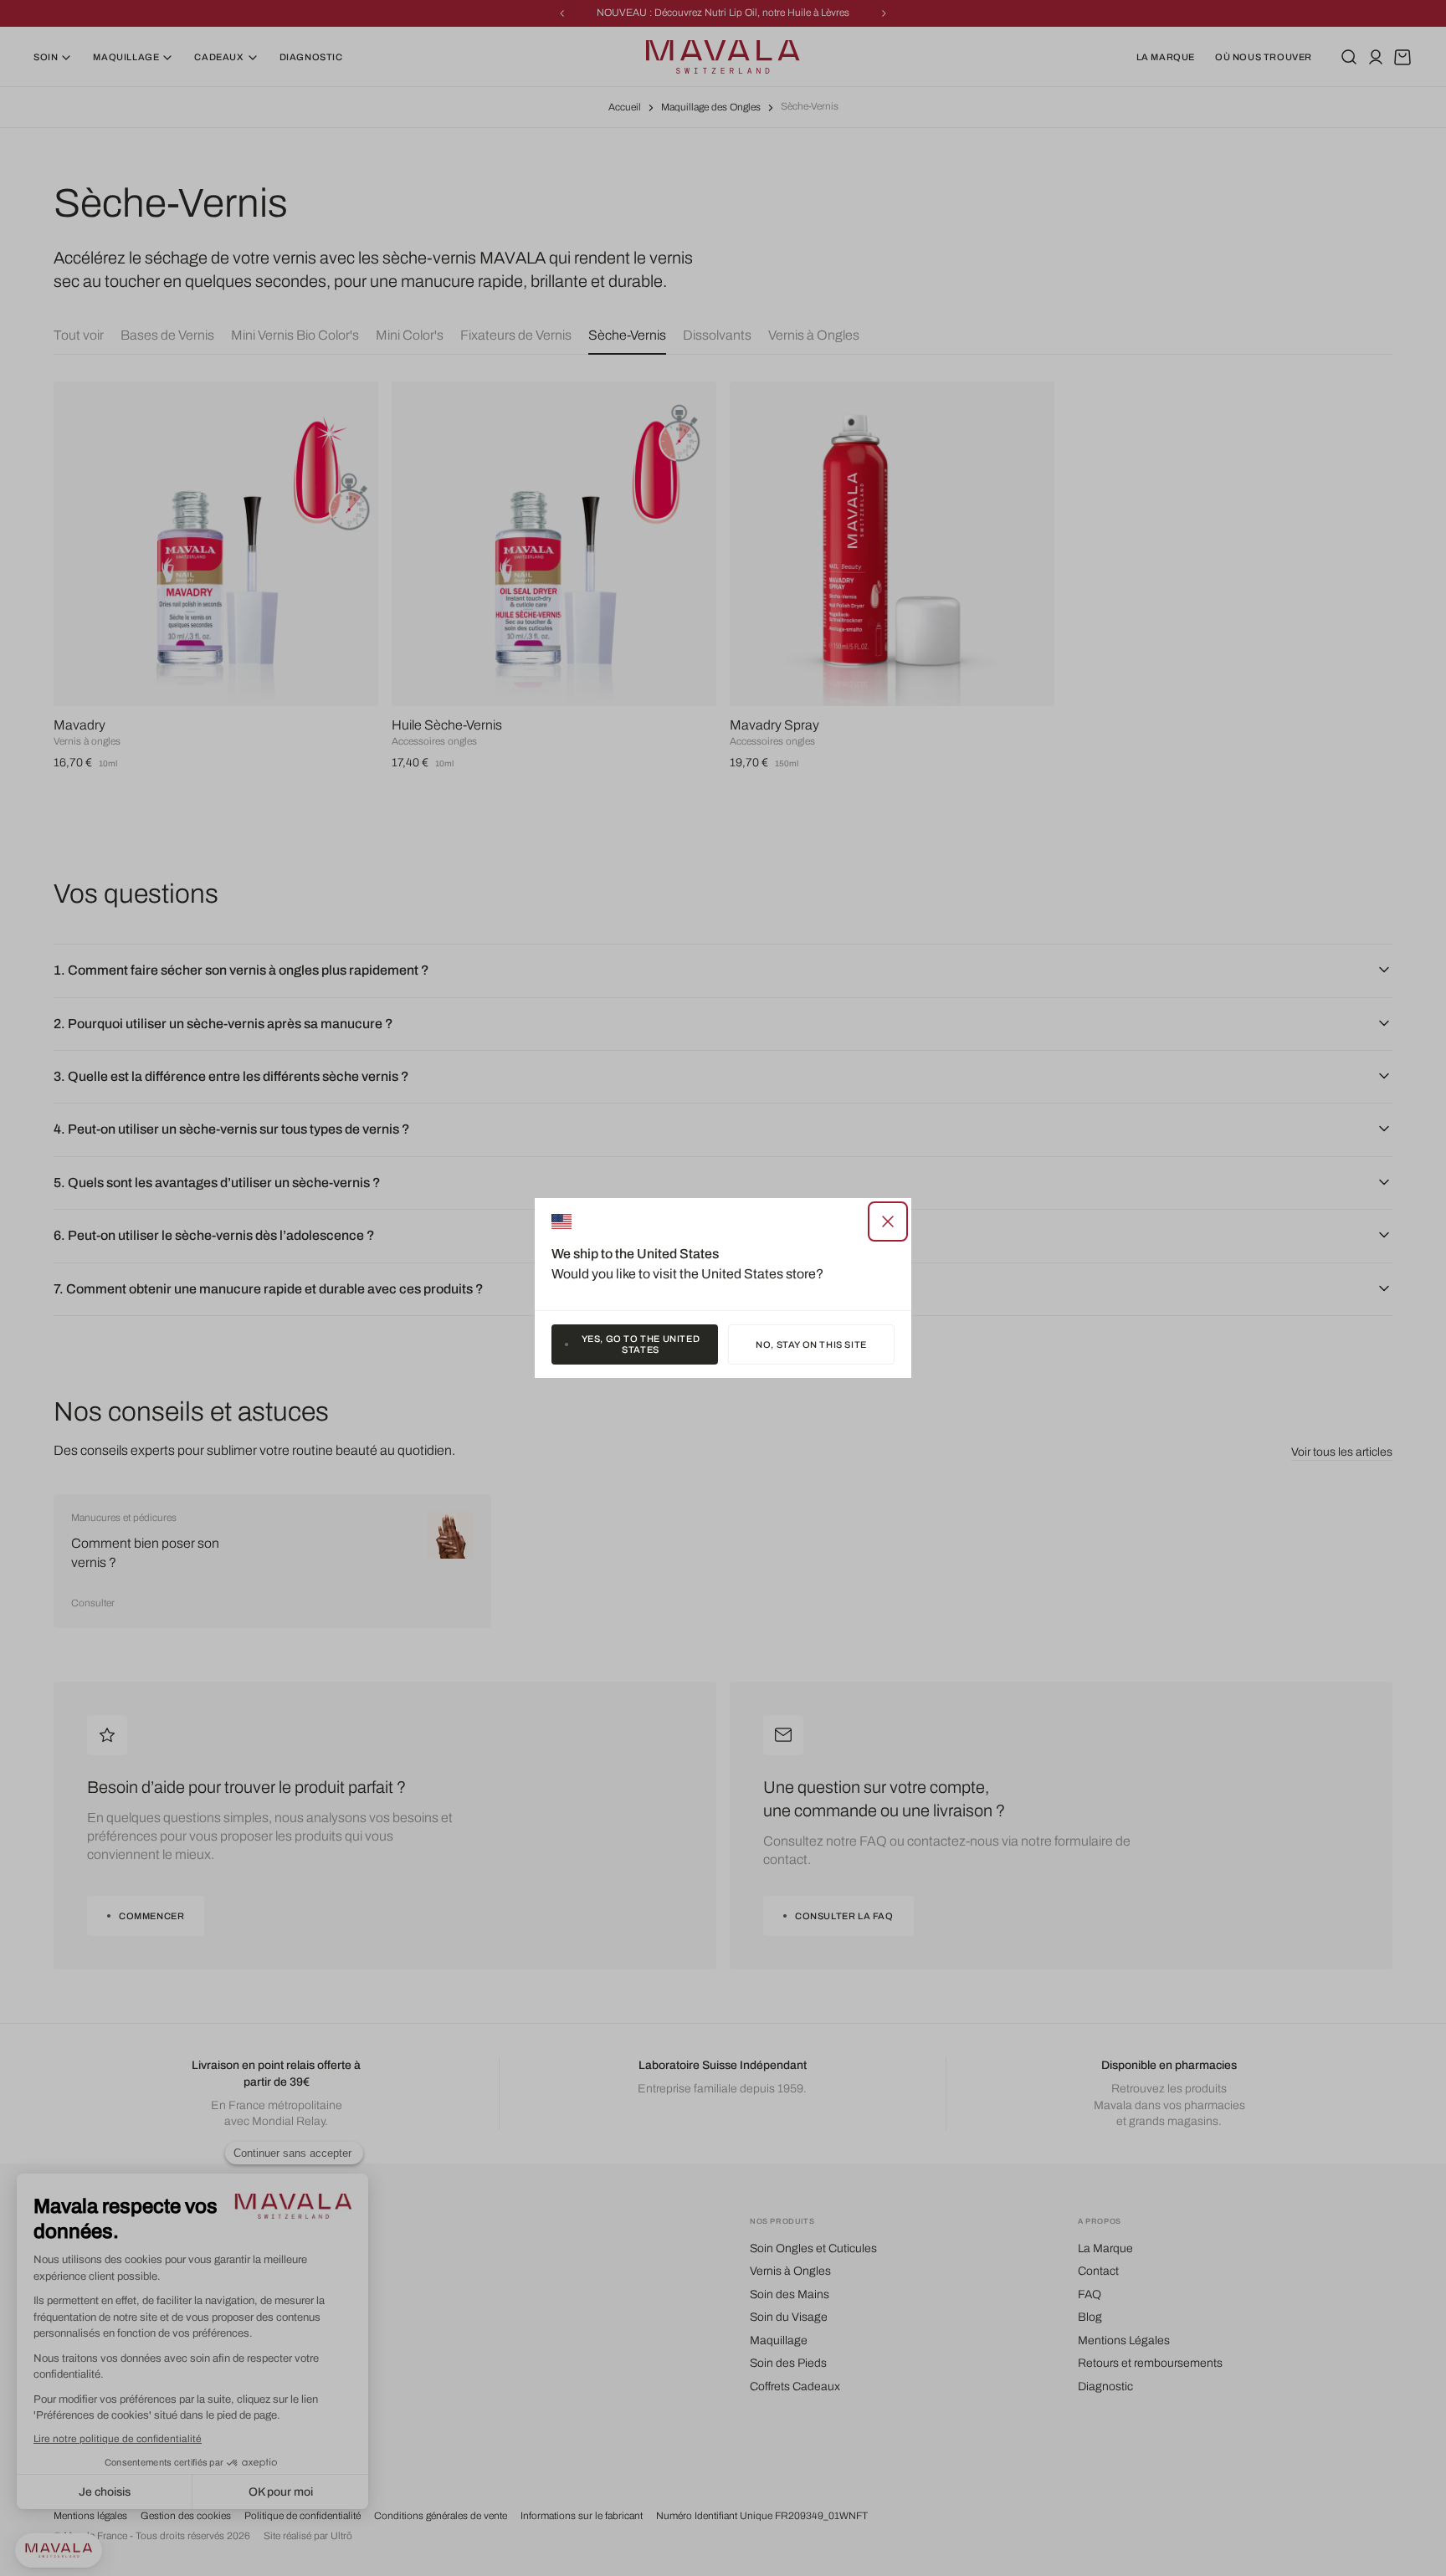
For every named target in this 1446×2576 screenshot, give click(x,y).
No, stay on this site (811, 1344)
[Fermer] (888, 1221)
